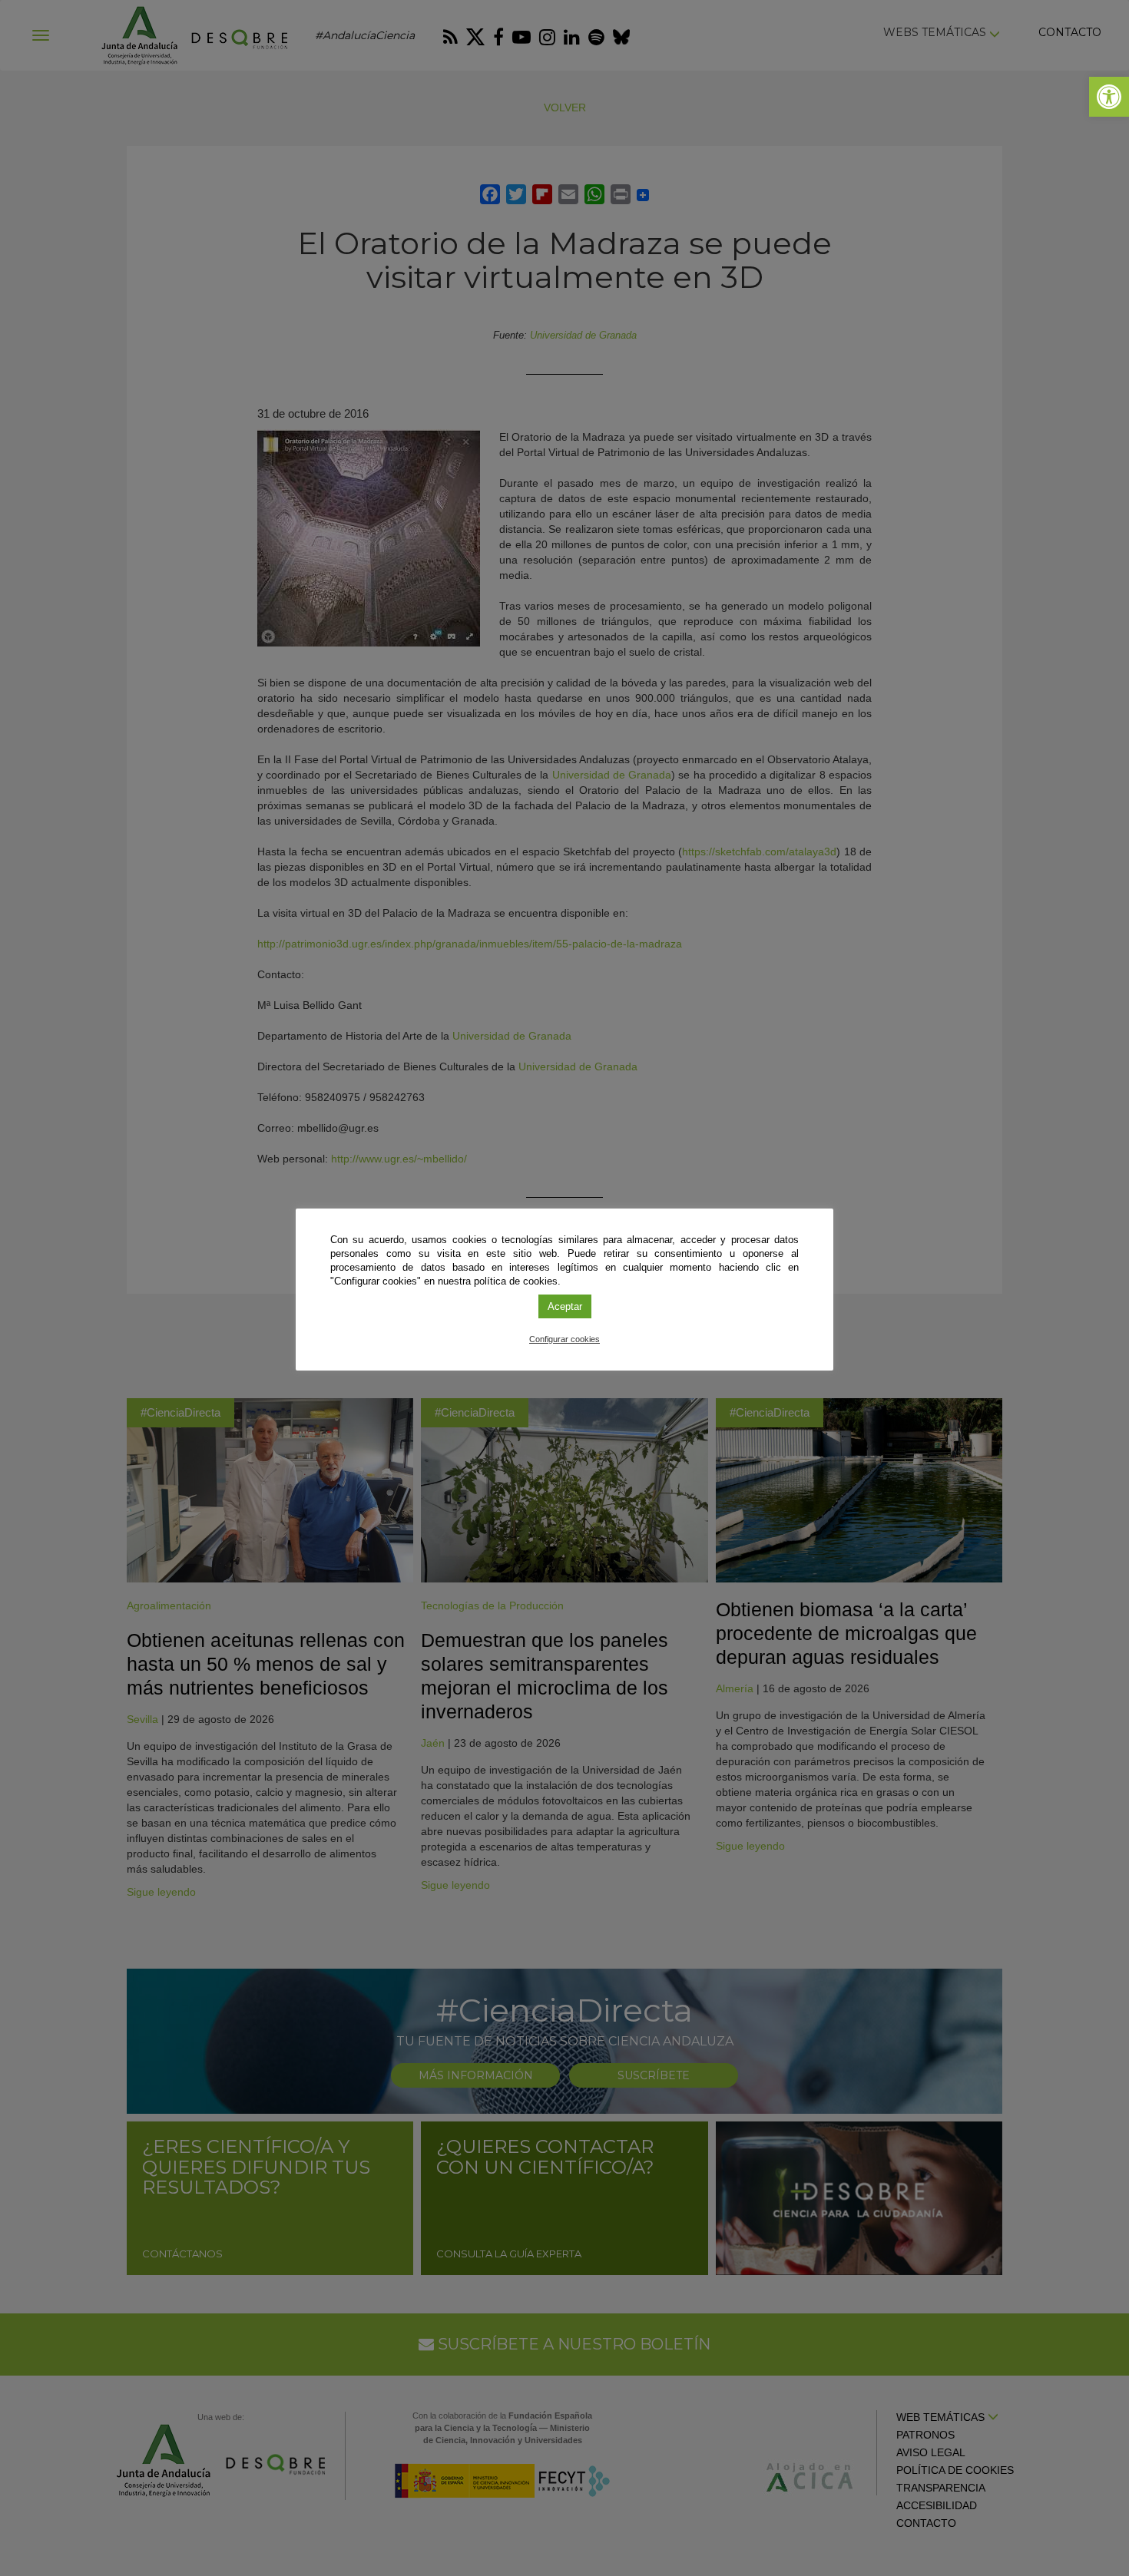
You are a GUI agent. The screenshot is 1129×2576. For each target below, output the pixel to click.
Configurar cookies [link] (564, 1339)
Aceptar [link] (565, 1306)
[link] (1109, 97)
